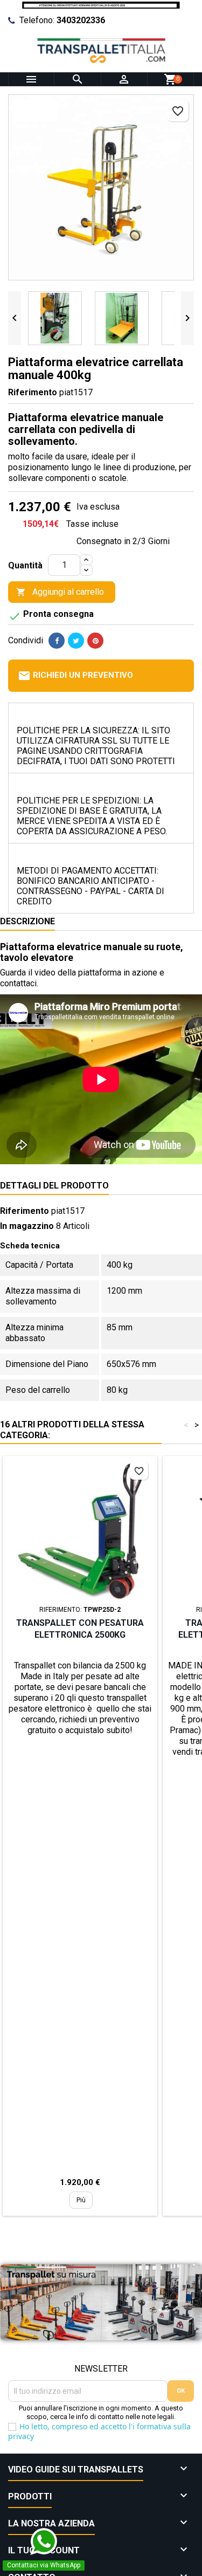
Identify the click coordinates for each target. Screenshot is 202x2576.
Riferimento (33, 392)
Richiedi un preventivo (75, 676)
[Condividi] (57, 641)
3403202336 (81, 20)
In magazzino (27, 1226)
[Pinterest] (95, 641)
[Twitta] (76, 641)
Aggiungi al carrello (60, 592)
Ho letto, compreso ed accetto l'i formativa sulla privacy (99, 2431)
